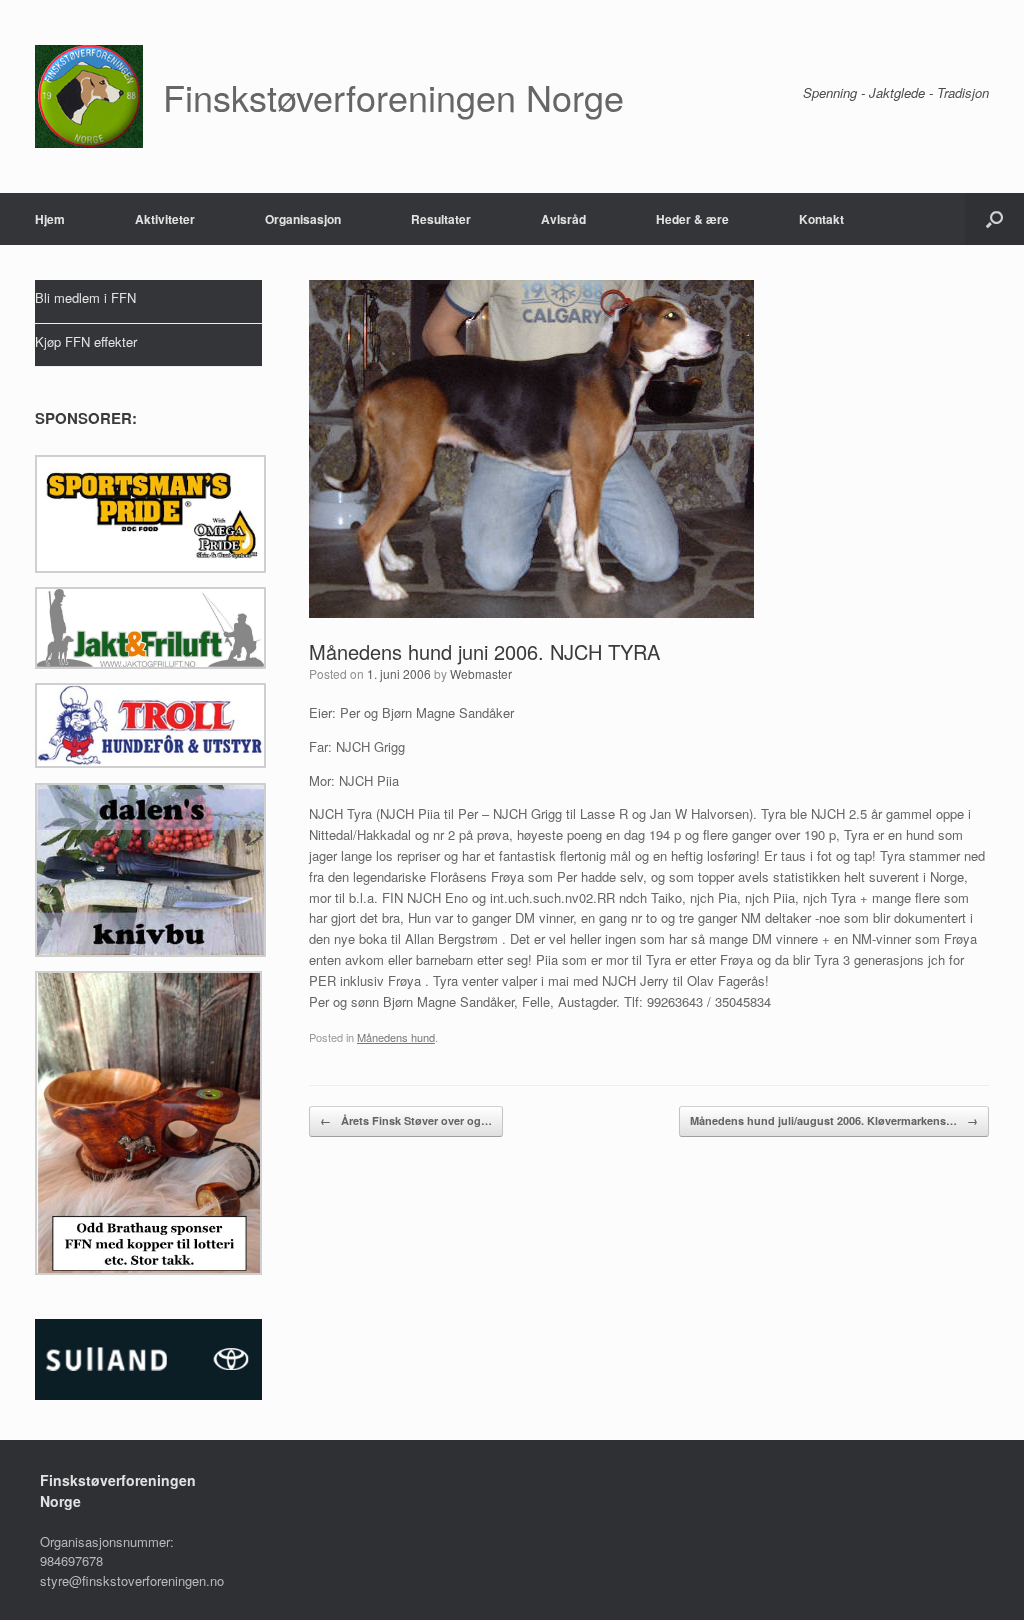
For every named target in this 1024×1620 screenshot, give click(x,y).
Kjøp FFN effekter (86, 341)
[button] (994, 219)
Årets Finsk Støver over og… (406, 1120)
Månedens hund (396, 1037)
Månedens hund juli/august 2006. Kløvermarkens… (834, 1120)
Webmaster (481, 673)
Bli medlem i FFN (85, 297)
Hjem (50, 219)
